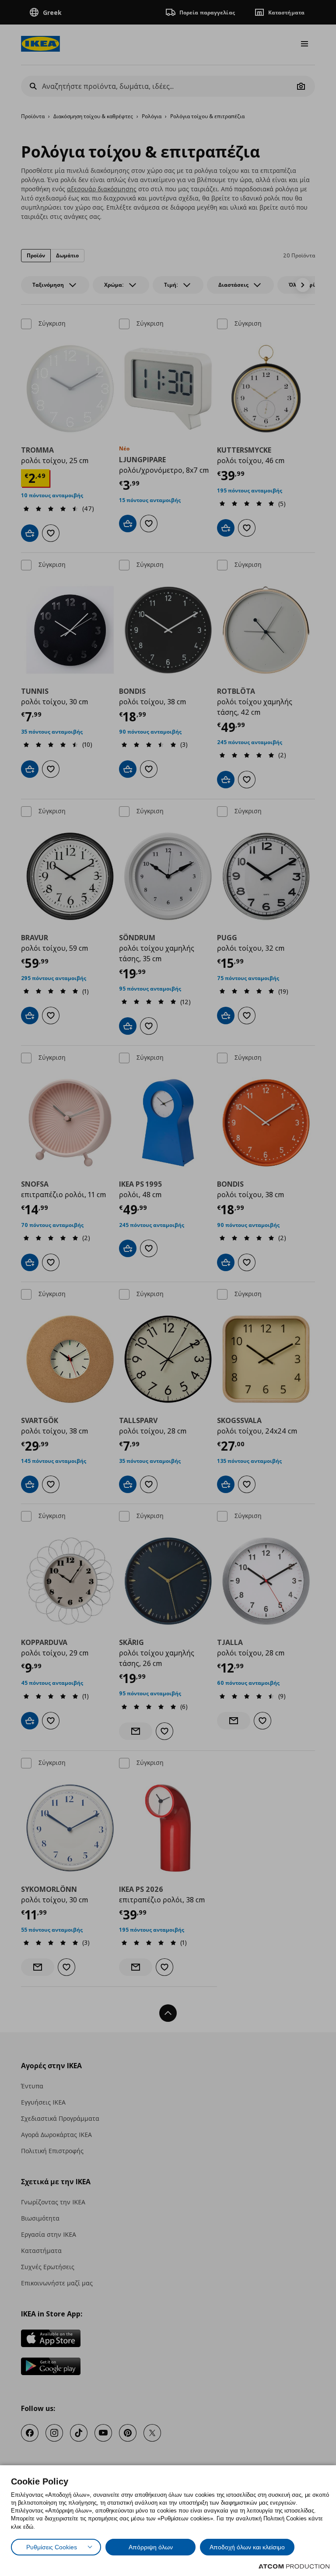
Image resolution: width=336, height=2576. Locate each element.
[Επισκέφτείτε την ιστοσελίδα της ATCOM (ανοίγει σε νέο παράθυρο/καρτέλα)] (294, 2566)
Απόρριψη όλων (151, 2547)
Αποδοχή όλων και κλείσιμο (247, 2547)
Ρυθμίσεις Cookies (52, 2547)
